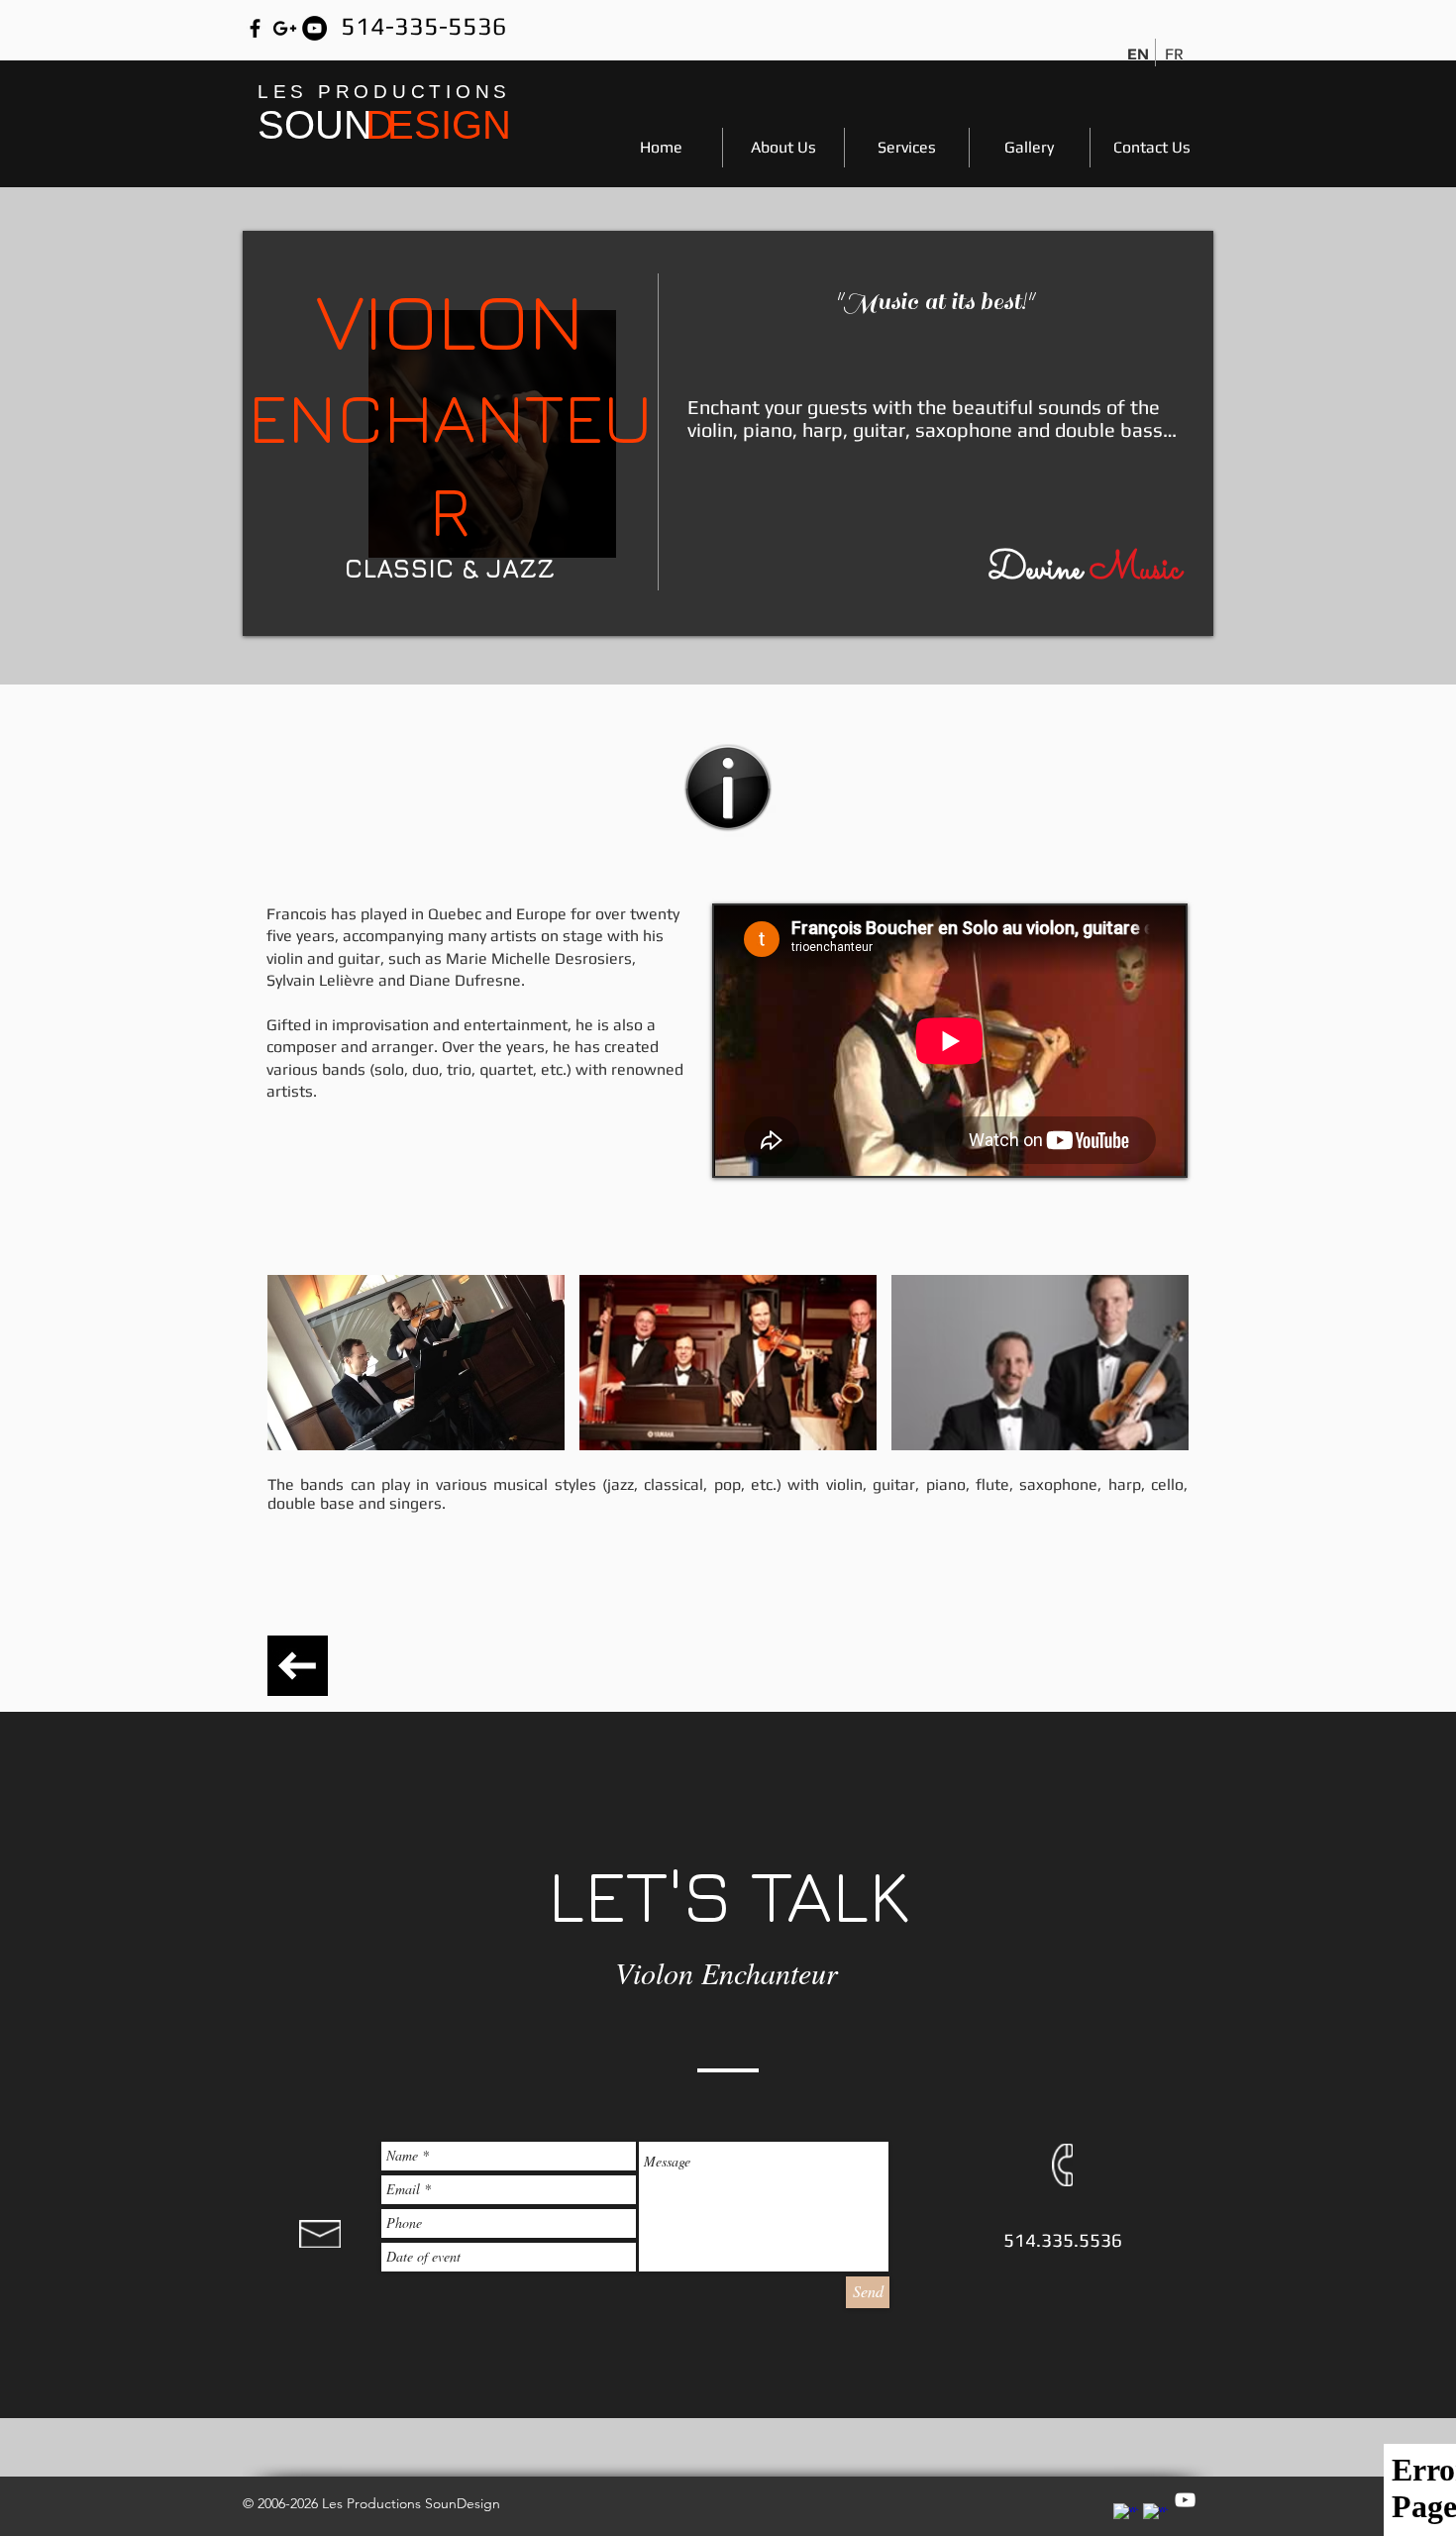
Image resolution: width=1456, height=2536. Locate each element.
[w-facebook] (1126, 2516)
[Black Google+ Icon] (285, 28)
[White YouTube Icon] (1185, 2500)
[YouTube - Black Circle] (314, 28)
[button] (416, 1363)
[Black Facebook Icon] (255, 28)
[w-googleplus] (1155, 2516)
